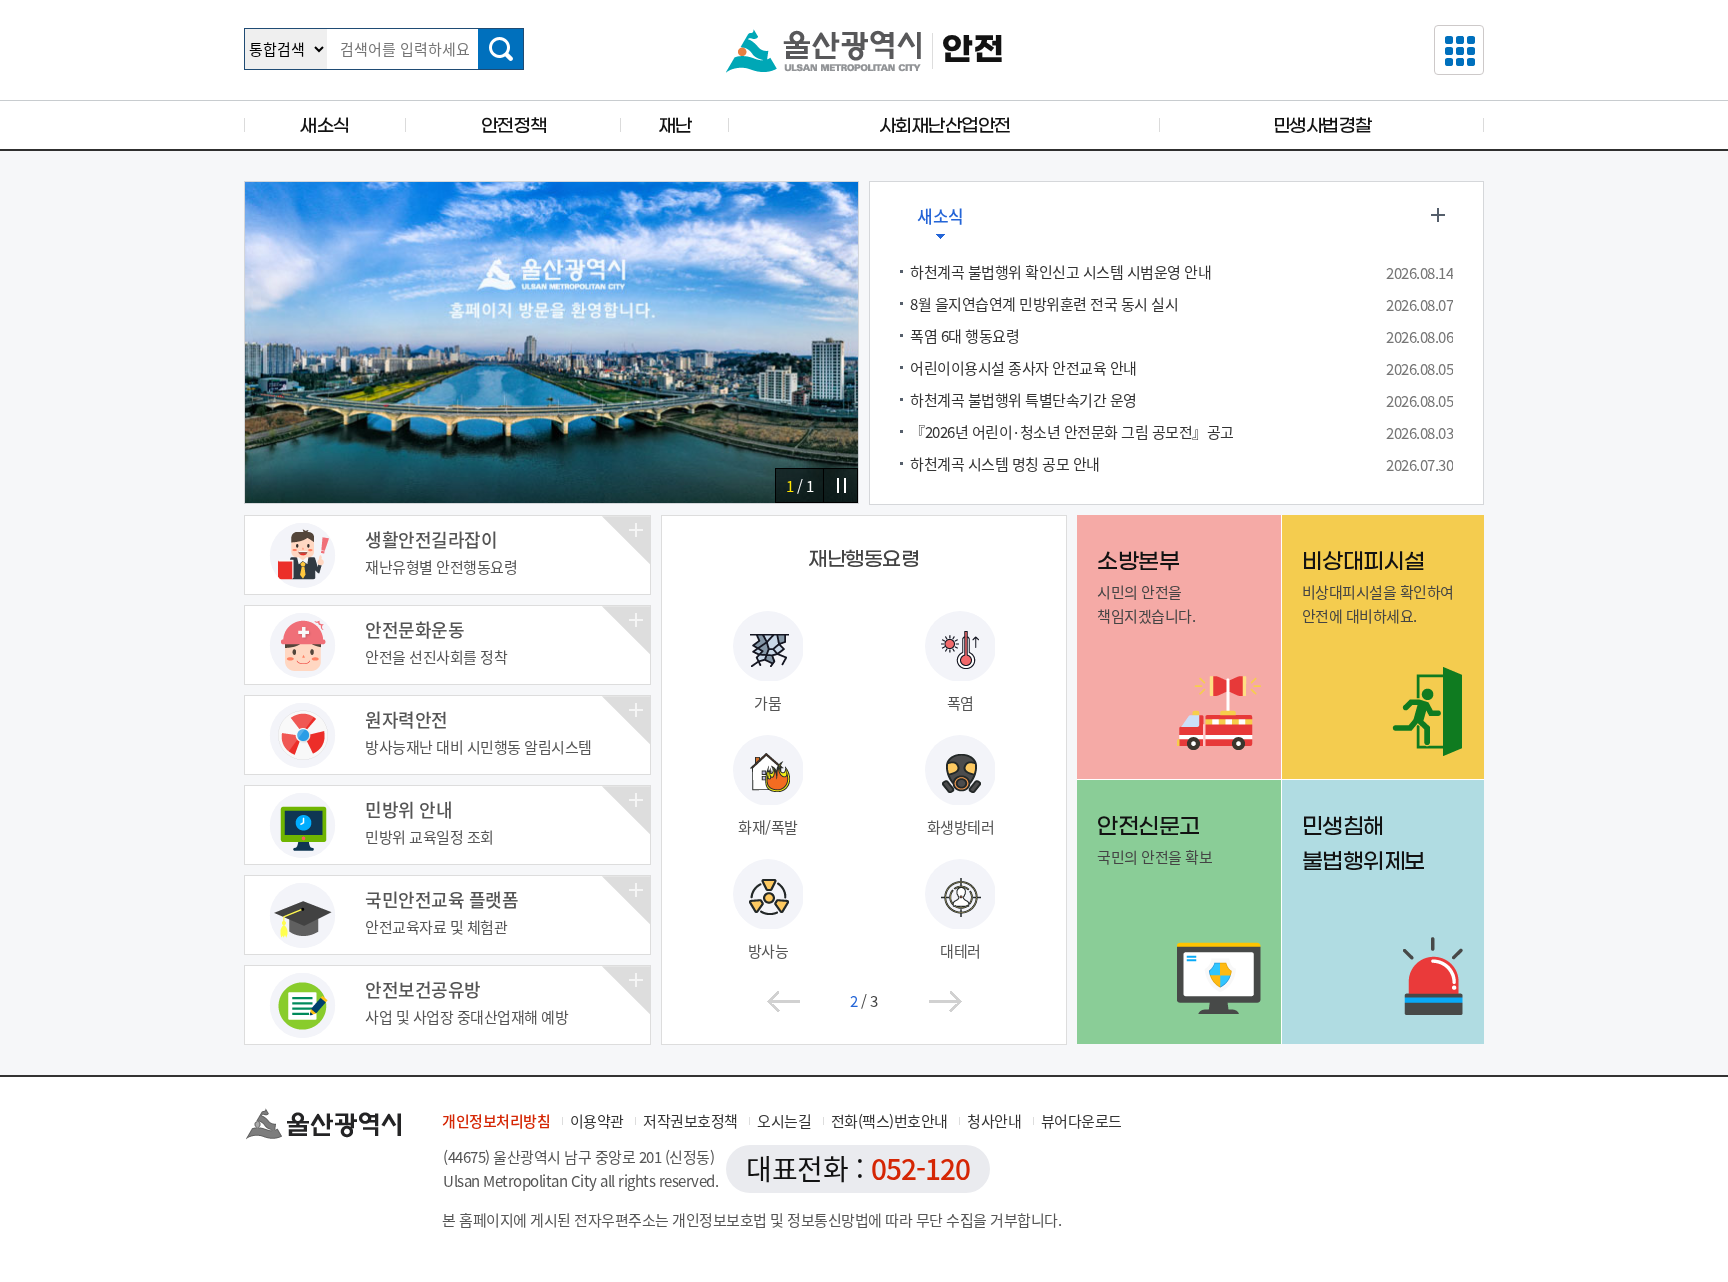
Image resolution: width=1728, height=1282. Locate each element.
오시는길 (784, 1121)
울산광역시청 (823, 51)
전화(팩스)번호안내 (889, 1121)
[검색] (500, 49)
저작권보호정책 (690, 1121)
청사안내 (994, 1121)
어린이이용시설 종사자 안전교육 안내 (1023, 368)
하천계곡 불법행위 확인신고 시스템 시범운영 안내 (1060, 272)
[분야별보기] (1459, 50)
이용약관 (597, 1121)
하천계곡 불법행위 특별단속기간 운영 (1023, 400)
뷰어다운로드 (1081, 1121)
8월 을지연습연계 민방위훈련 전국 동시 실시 (1044, 304)
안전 (972, 50)
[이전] (782, 1001)
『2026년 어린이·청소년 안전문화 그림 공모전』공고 (1072, 432)
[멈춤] (840, 485)
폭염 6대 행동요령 (964, 336)
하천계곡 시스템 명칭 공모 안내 (1005, 464)
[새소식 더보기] (1438, 214)
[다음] (945, 1001)
